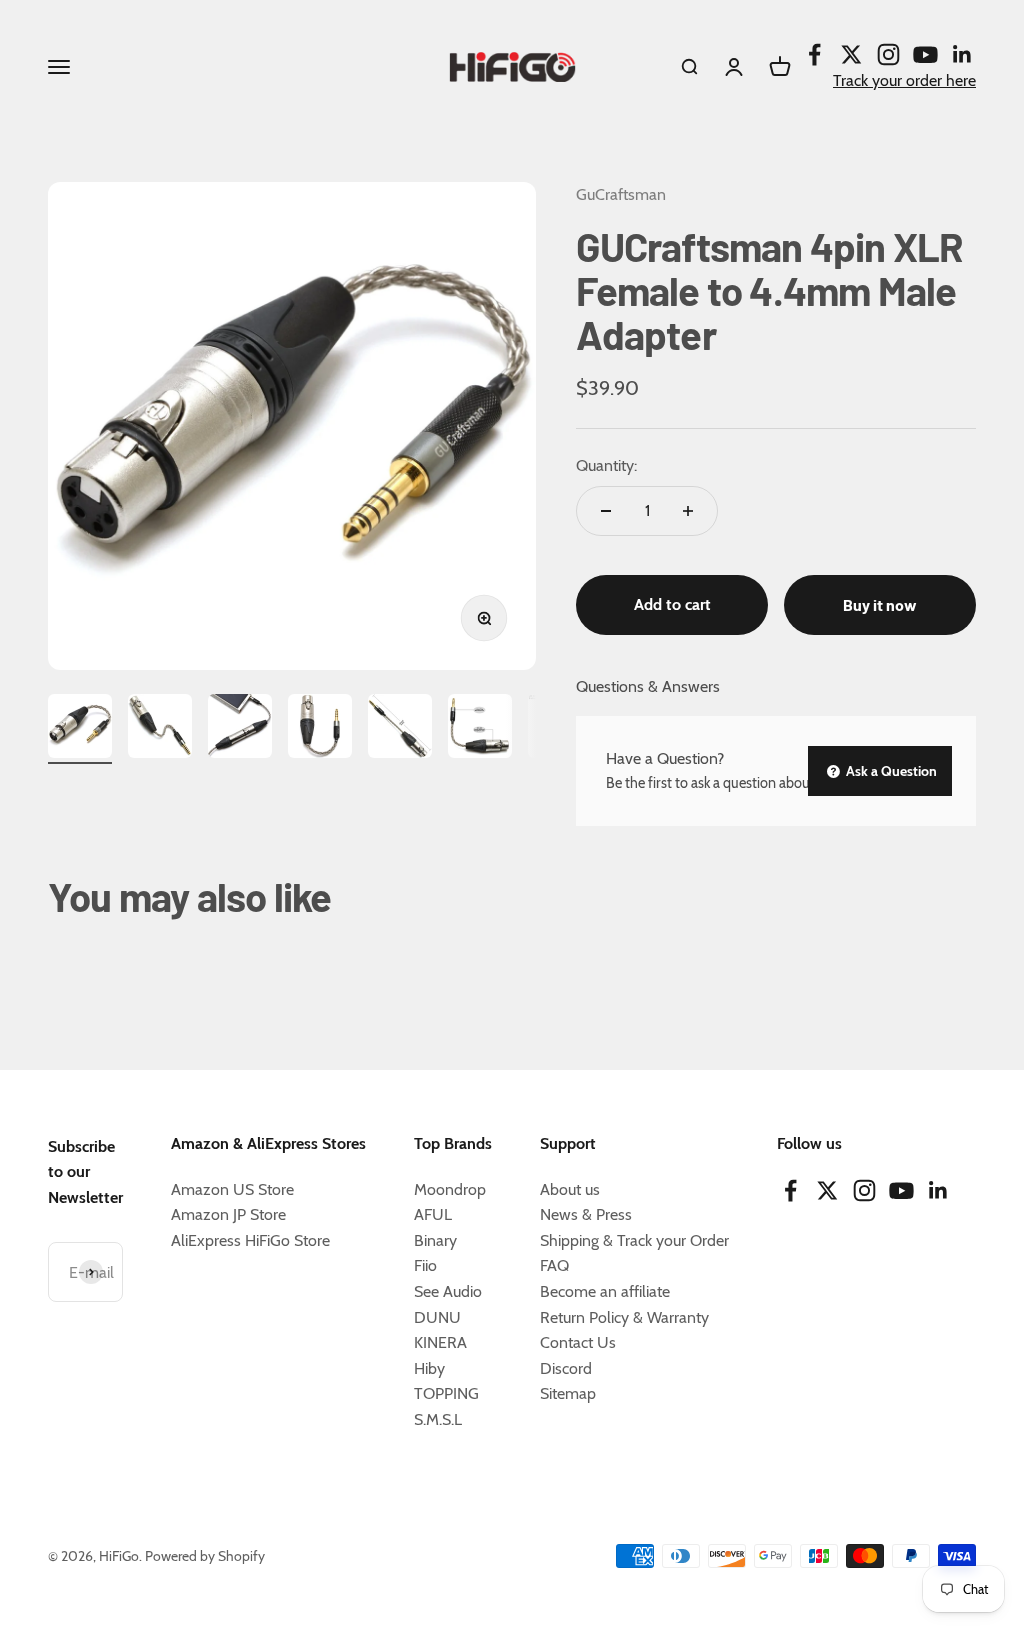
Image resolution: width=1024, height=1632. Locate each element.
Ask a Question (890, 771)
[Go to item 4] (320, 729)
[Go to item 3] (240, 729)
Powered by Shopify (205, 1556)
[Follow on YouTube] (925, 54)
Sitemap (568, 1393)
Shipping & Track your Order (634, 1240)
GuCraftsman (621, 194)
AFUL (433, 1214)
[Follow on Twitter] (851, 54)
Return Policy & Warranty (624, 1317)
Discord (566, 1368)
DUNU (437, 1317)
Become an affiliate (605, 1291)
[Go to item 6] (480, 729)
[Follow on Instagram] (888, 54)
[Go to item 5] (400, 729)
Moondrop (450, 1189)
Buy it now (880, 604)
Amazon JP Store (228, 1214)
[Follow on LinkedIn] (962, 54)
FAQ (554, 1265)
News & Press (586, 1214)
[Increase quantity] (688, 511)
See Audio (448, 1291)
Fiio (425, 1265)
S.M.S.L (438, 1419)
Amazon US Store (232, 1189)
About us (570, 1189)
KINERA (440, 1342)
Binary (435, 1240)
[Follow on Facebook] (814, 54)
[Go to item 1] (80, 729)
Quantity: (606, 465)
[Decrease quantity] (606, 511)
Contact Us (578, 1342)
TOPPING (446, 1393)
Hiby (429, 1368)
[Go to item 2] (160, 729)
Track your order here (904, 80)
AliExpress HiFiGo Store (250, 1240)
